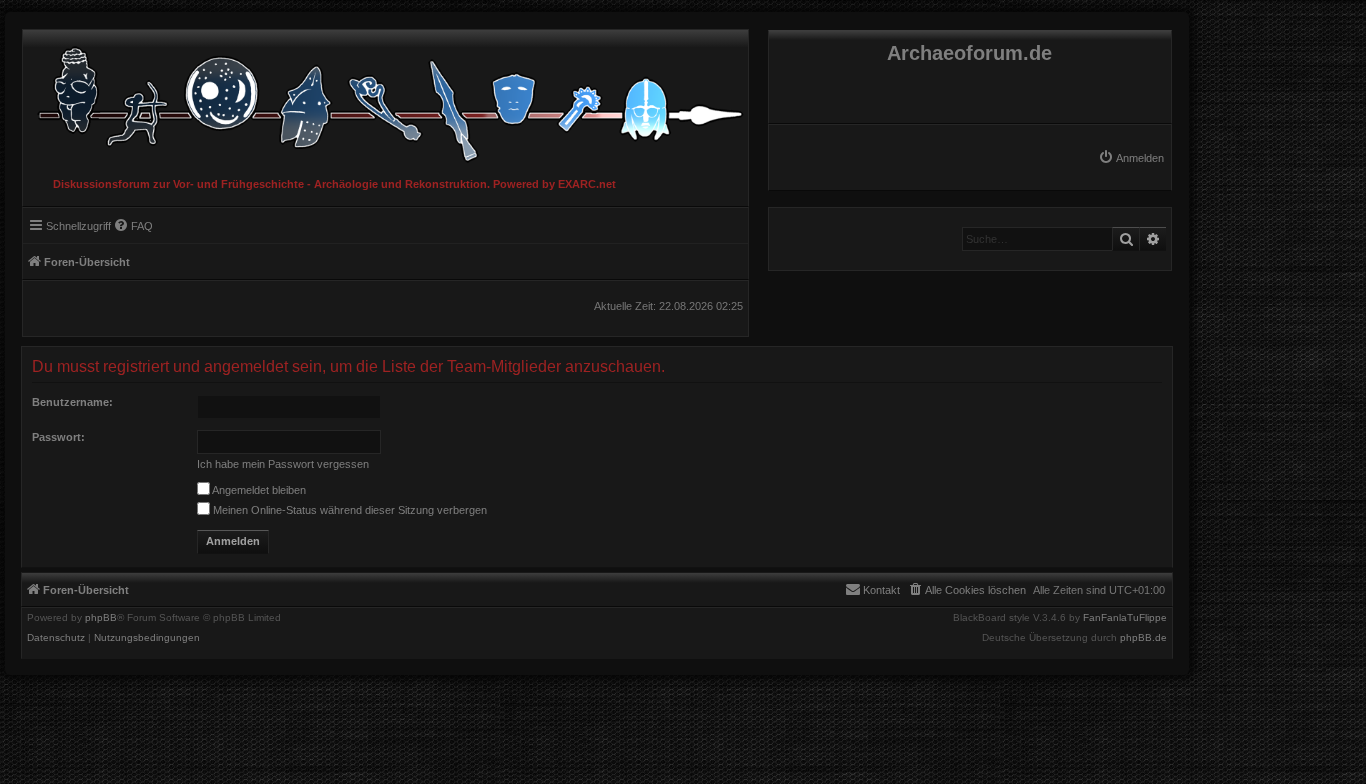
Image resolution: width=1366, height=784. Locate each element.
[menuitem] (1131, 158)
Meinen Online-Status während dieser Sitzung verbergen (348, 510)
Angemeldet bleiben (258, 490)
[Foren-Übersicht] (385, 99)
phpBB (101, 618)
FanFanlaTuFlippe (1125, 618)
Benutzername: (72, 402)
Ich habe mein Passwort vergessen (283, 464)
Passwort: (58, 437)
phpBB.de (1143, 638)
